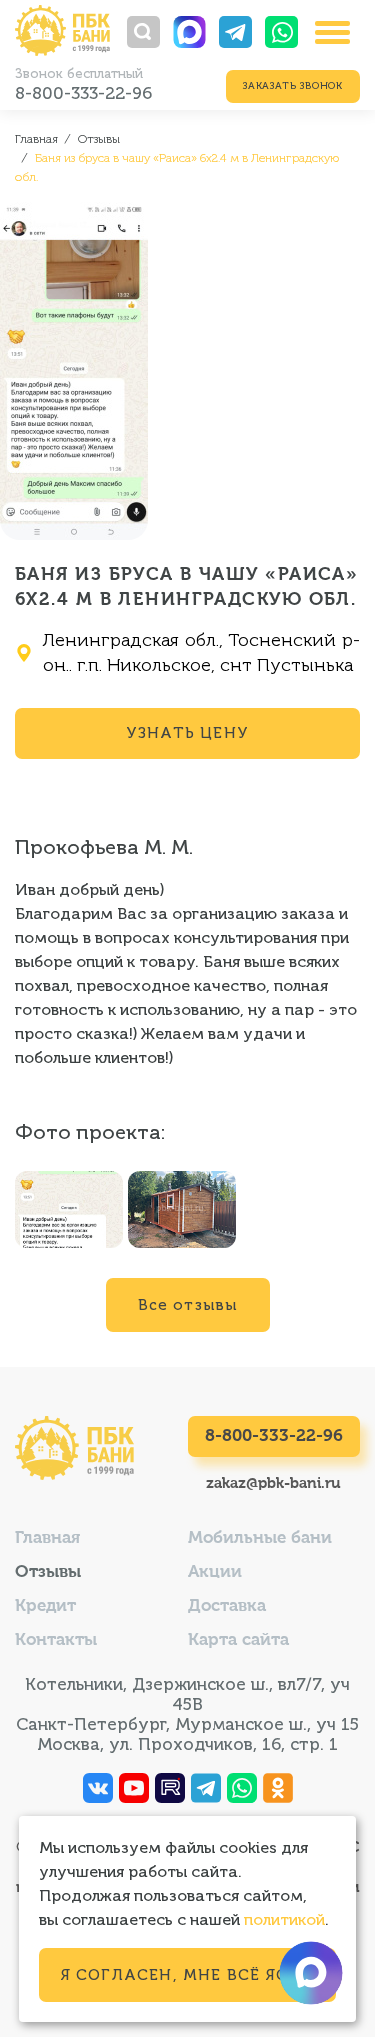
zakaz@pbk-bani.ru (273, 1483)
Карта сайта (238, 1640)
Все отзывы (188, 1305)
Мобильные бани (260, 1538)
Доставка (227, 1606)
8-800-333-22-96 (83, 93)
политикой (284, 1919)
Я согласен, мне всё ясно (188, 1975)
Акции (215, 1572)
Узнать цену (187, 733)
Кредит (45, 1606)
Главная (47, 1538)
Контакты (56, 1640)
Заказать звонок (293, 86)
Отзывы (48, 1572)
